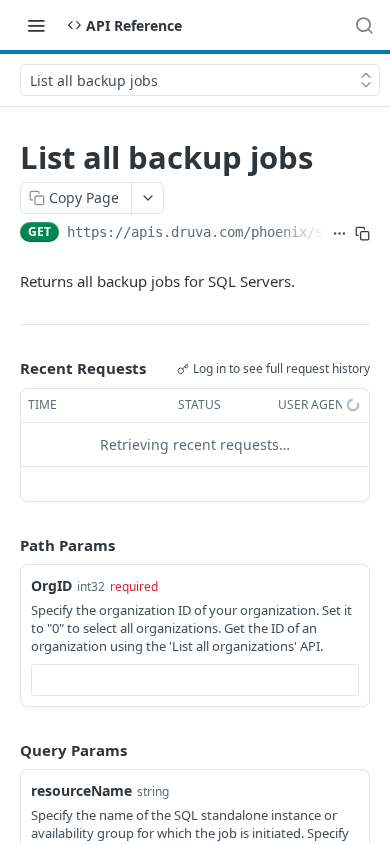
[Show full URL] (339, 234)
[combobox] (195, 680)
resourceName (81, 790)
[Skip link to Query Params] (6, 750)
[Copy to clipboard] (362, 234)
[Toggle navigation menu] (36, 25)
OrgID (51, 585)
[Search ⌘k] (364, 25)
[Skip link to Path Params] (6, 545)
